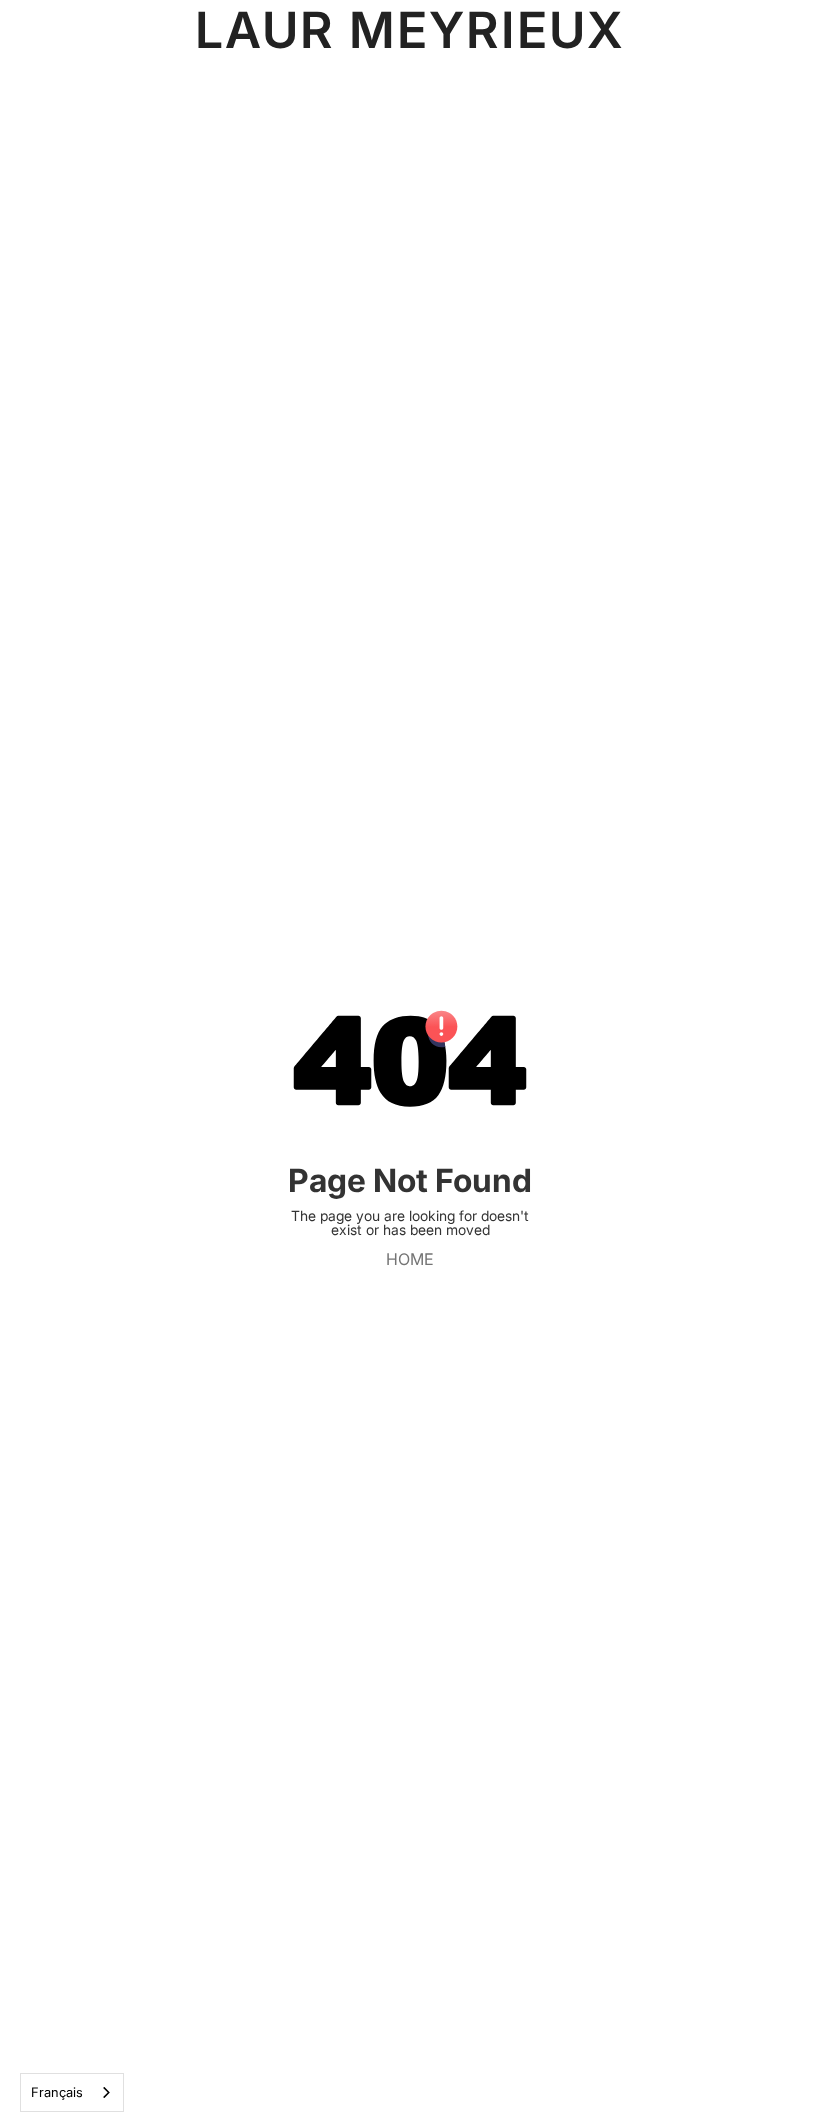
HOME (410, 1259)
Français (57, 2092)
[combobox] (72, 2092)
